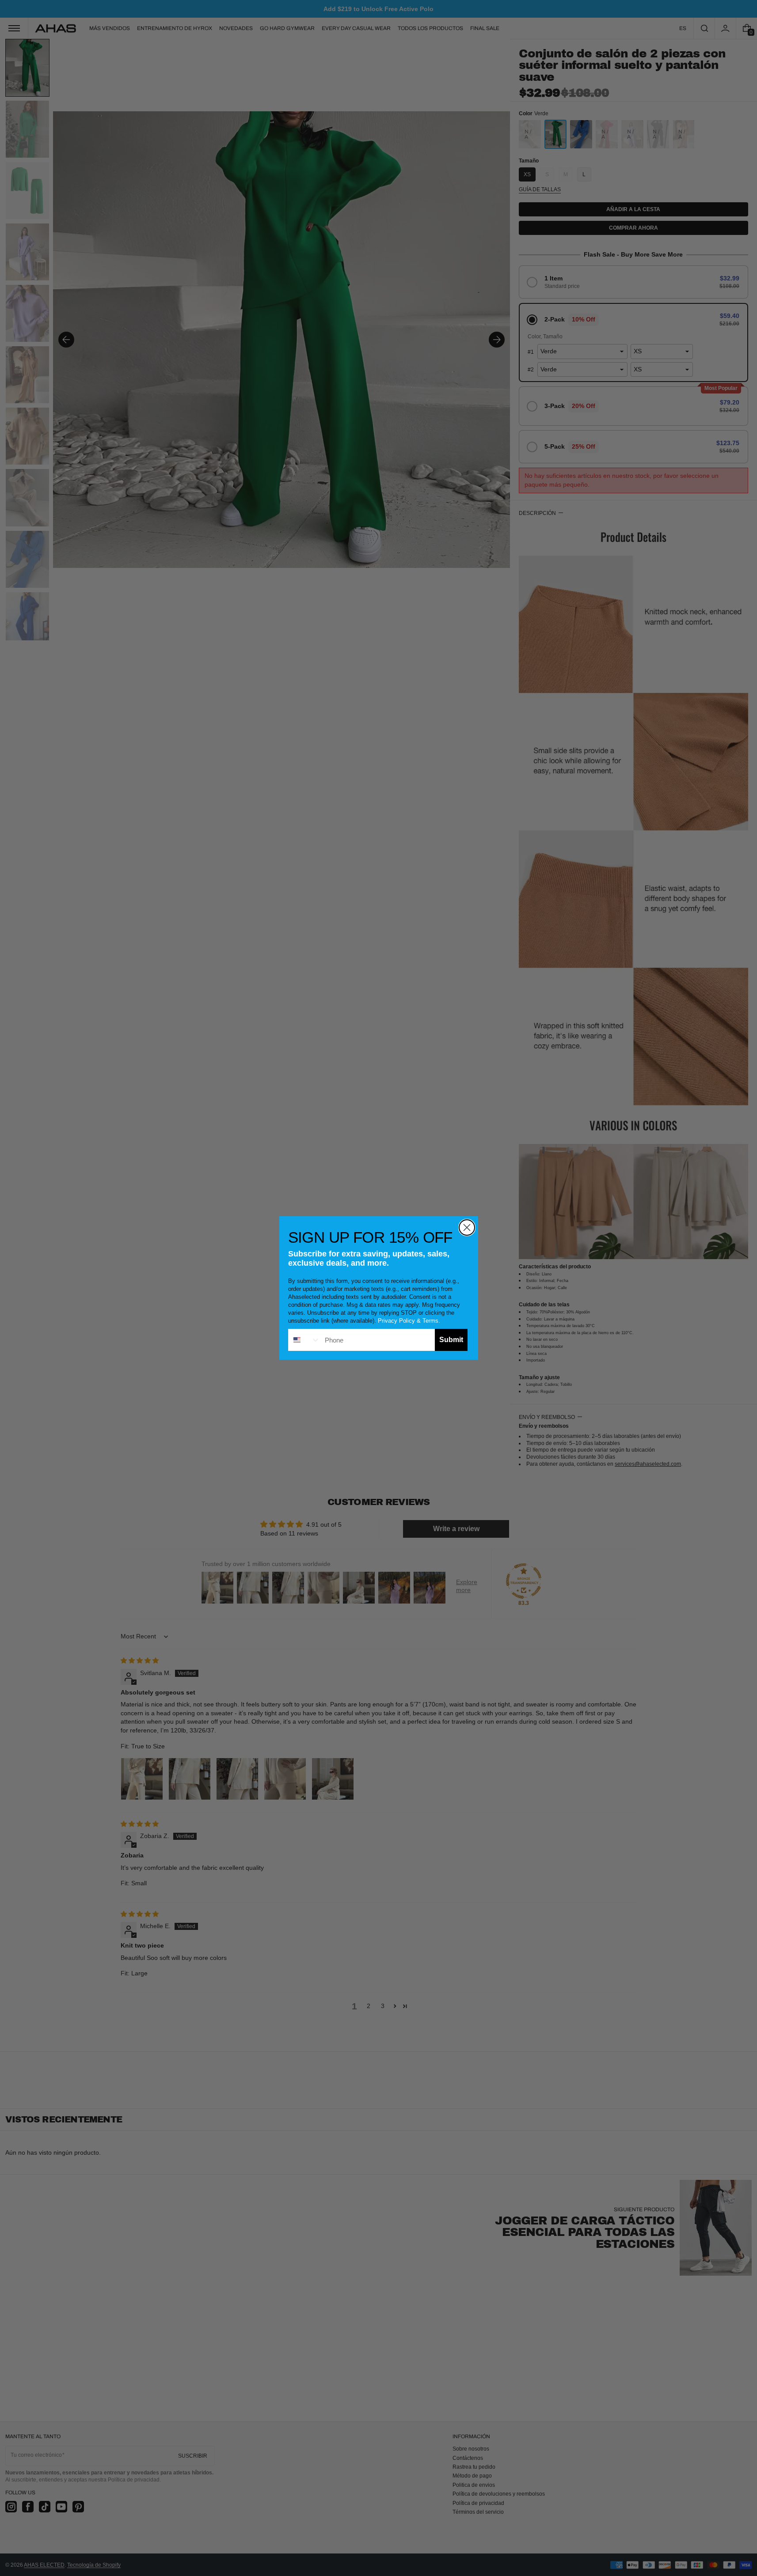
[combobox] (304, 1340)
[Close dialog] (467, 1227)
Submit (451, 1340)
